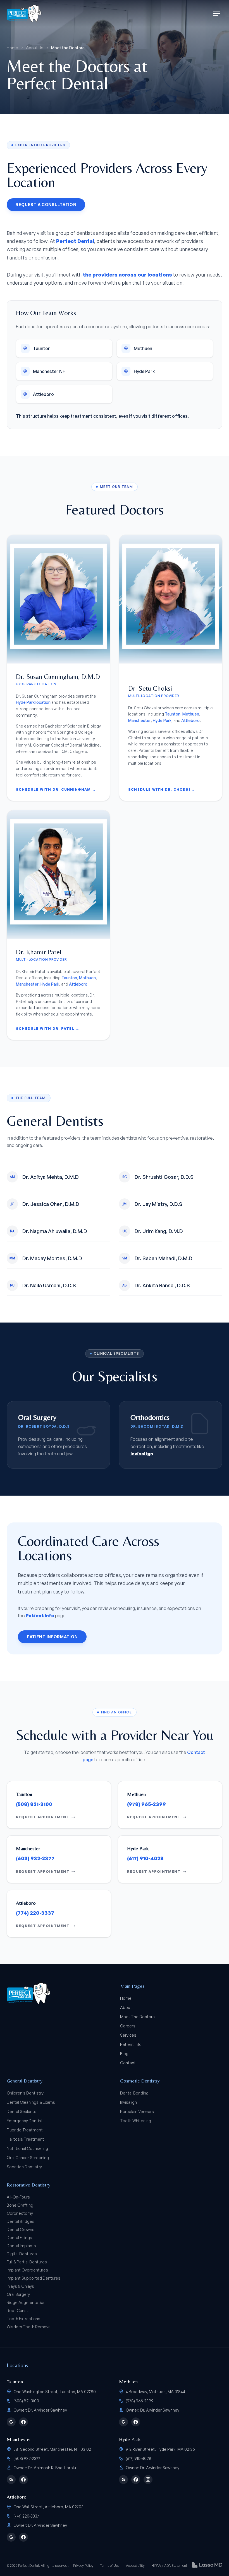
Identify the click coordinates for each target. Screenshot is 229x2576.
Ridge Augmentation (26, 2302)
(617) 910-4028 (145, 1858)
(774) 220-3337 (35, 1913)
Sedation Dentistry (24, 2167)
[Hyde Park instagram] (148, 2480)
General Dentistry (25, 2081)
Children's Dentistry (25, 2093)
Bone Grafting (20, 2205)
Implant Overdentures (27, 2270)
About (126, 2007)
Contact (128, 2063)
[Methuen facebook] (136, 2422)
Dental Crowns (21, 2229)
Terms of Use (110, 2566)
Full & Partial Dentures (27, 2262)
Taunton (173, 714)
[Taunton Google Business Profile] (11, 2422)
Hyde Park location (33, 702)
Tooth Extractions (23, 2319)
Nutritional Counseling (27, 2148)
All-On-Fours (18, 2197)
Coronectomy (20, 2213)
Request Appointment (43, 1817)
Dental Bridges (21, 2221)
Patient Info (40, 1616)
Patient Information (52, 1637)
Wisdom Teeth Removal (29, 2327)
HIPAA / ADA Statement (169, 2566)
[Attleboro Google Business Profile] (11, 2537)
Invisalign (128, 2102)
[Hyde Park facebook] (136, 2480)
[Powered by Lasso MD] (207, 2565)
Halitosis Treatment (25, 2139)
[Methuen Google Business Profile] (123, 2422)
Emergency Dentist (25, 2121)
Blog (124, 2054)
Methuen (191, 714)
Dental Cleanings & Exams (31, 2102)
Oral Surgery (18, 2294)
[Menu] (217, 13)
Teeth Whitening (136, 2121)
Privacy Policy (83, 2566)
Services (128, 2035)
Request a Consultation (46, 205)
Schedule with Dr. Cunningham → (56, 789)
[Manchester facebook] (23, 2480)
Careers (128, 2026)
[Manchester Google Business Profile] (11, 2480)
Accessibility (135, 2566)
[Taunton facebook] (23, 2422)
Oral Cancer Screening (28, 2158)
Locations (17, 2365)
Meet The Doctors (137, 2017)
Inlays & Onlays (20, 2286)
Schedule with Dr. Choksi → (162, 789)
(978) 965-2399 (146, 1804)
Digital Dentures (22, 2254)
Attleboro (190, 720)
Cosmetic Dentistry (140, 2081)
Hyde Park (162, 720)
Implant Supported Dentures (34, 2278)
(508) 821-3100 (34, 1804)
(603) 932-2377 (35, 1858)
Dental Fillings (19, 2238)
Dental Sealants (22, 2111)
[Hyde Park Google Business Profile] (123, 2480)
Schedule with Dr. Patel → (48, 1029)
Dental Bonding (134, 2093)
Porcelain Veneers (137, 2111)
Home (12, 48)
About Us (35, 48)
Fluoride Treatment (25, 2130)
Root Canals (18, 2311)
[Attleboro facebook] (23, 2537)
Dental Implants (21, 2246)
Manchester (139, 720)
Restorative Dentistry (28, 2185)
